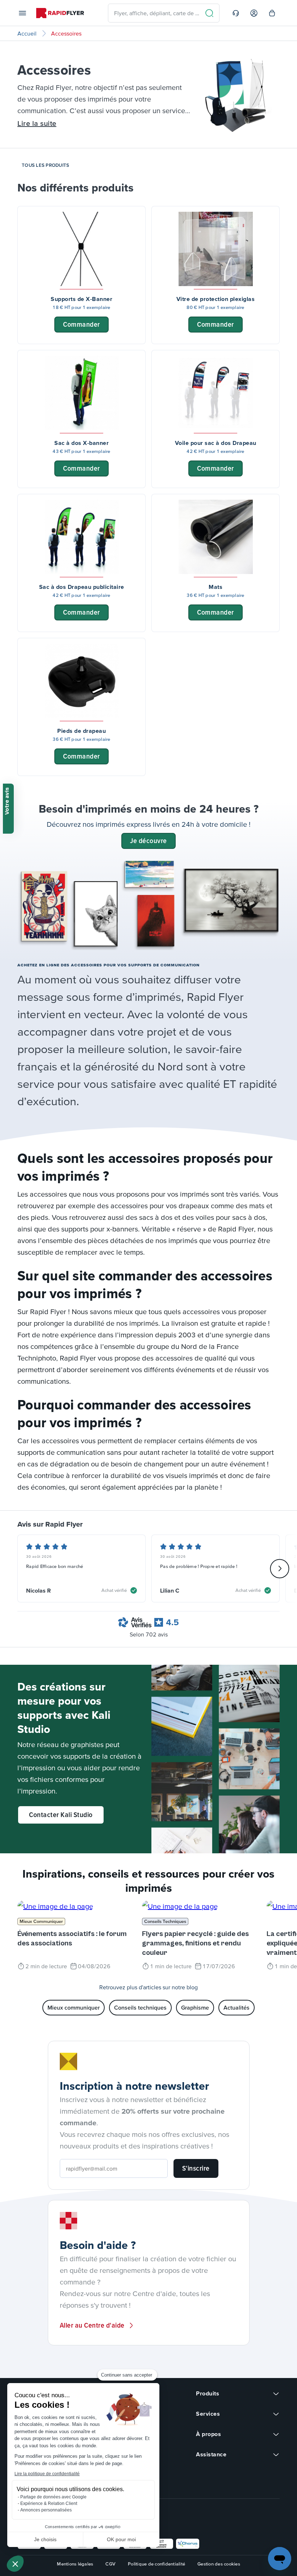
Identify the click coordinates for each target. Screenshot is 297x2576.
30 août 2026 (39, 1557)
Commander (81, 324)
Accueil (27, 33)
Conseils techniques (165, 1921)
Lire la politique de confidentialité (47, 2474)
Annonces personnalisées (46, 2510)
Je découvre (148, 841)
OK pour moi (121, 2539)
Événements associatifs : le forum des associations (72, 1939)
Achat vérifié (114, 1590)
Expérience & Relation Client (49, 2503)
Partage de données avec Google (53, 2497)
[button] (15, 2564)
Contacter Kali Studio (61, 1815)
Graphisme (195, 2007)
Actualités (237, 2007)
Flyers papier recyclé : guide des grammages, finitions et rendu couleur (195, 1943)
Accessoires (66, 33)
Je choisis (45, 2539)
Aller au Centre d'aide (92, 2325)
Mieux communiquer (41, 1921)
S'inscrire (196, 2168)
